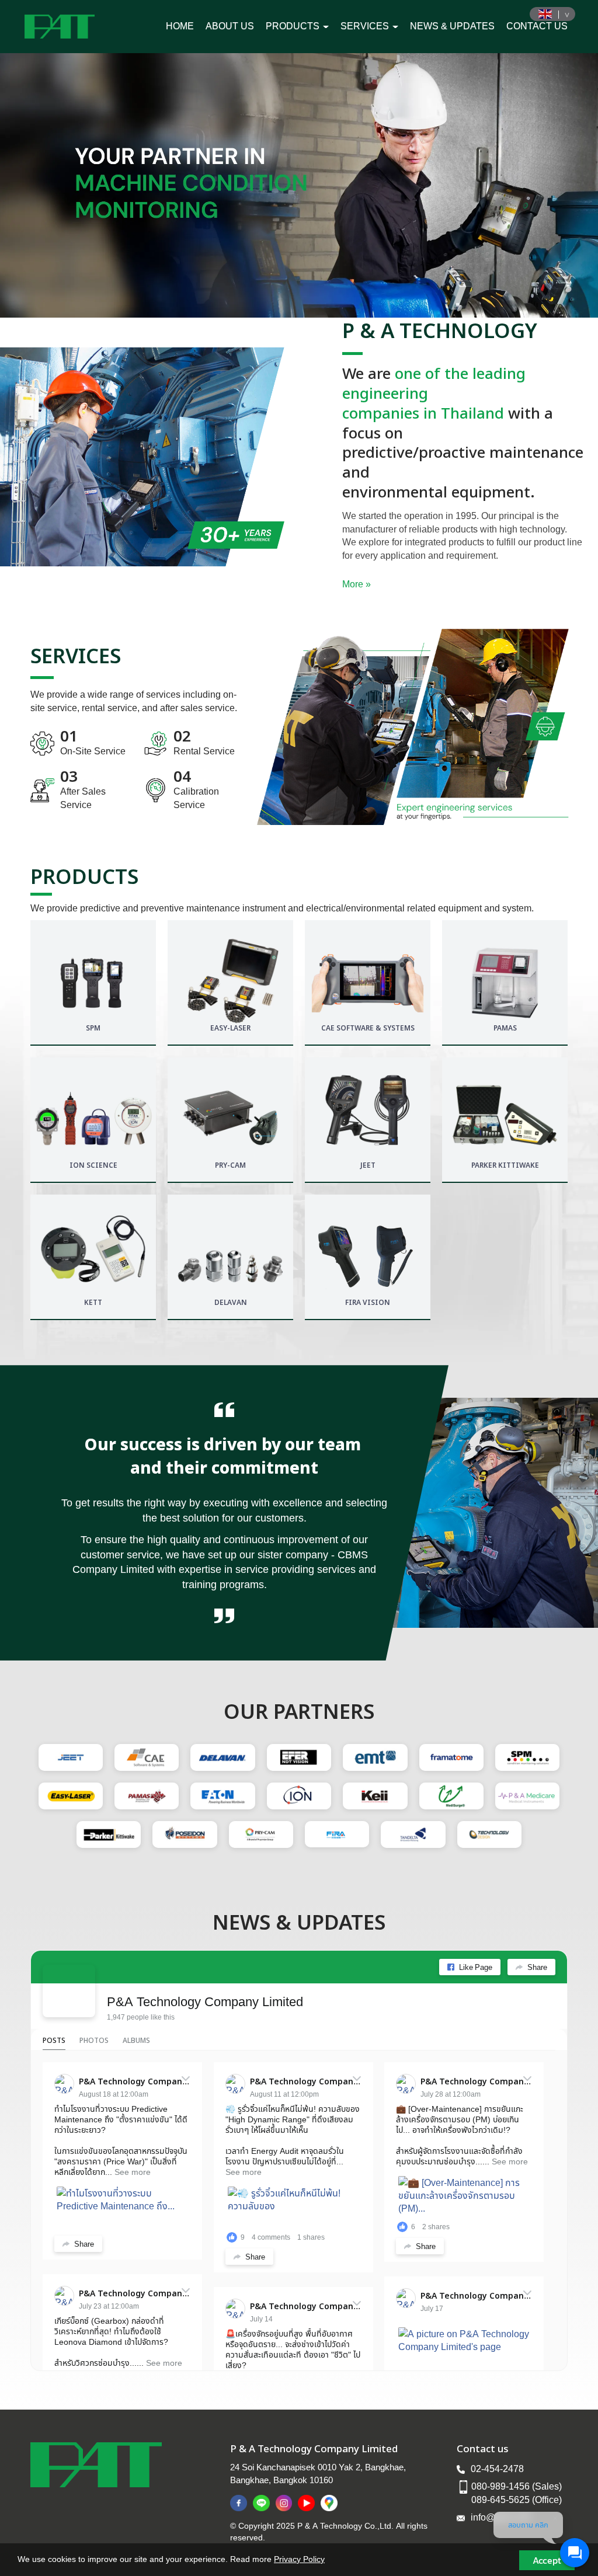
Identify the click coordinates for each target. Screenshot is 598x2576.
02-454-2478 (497, 2469)
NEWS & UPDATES (452, 26)
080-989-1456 (500, 2486)
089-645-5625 (500, 2500)
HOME (180, 26)
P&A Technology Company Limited (205, 2001)
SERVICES (366, 26)
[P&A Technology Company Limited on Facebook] (69, 1991)
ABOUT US (230, 26)
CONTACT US (537, 26)
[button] (45, 185)
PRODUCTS (294, 26)
